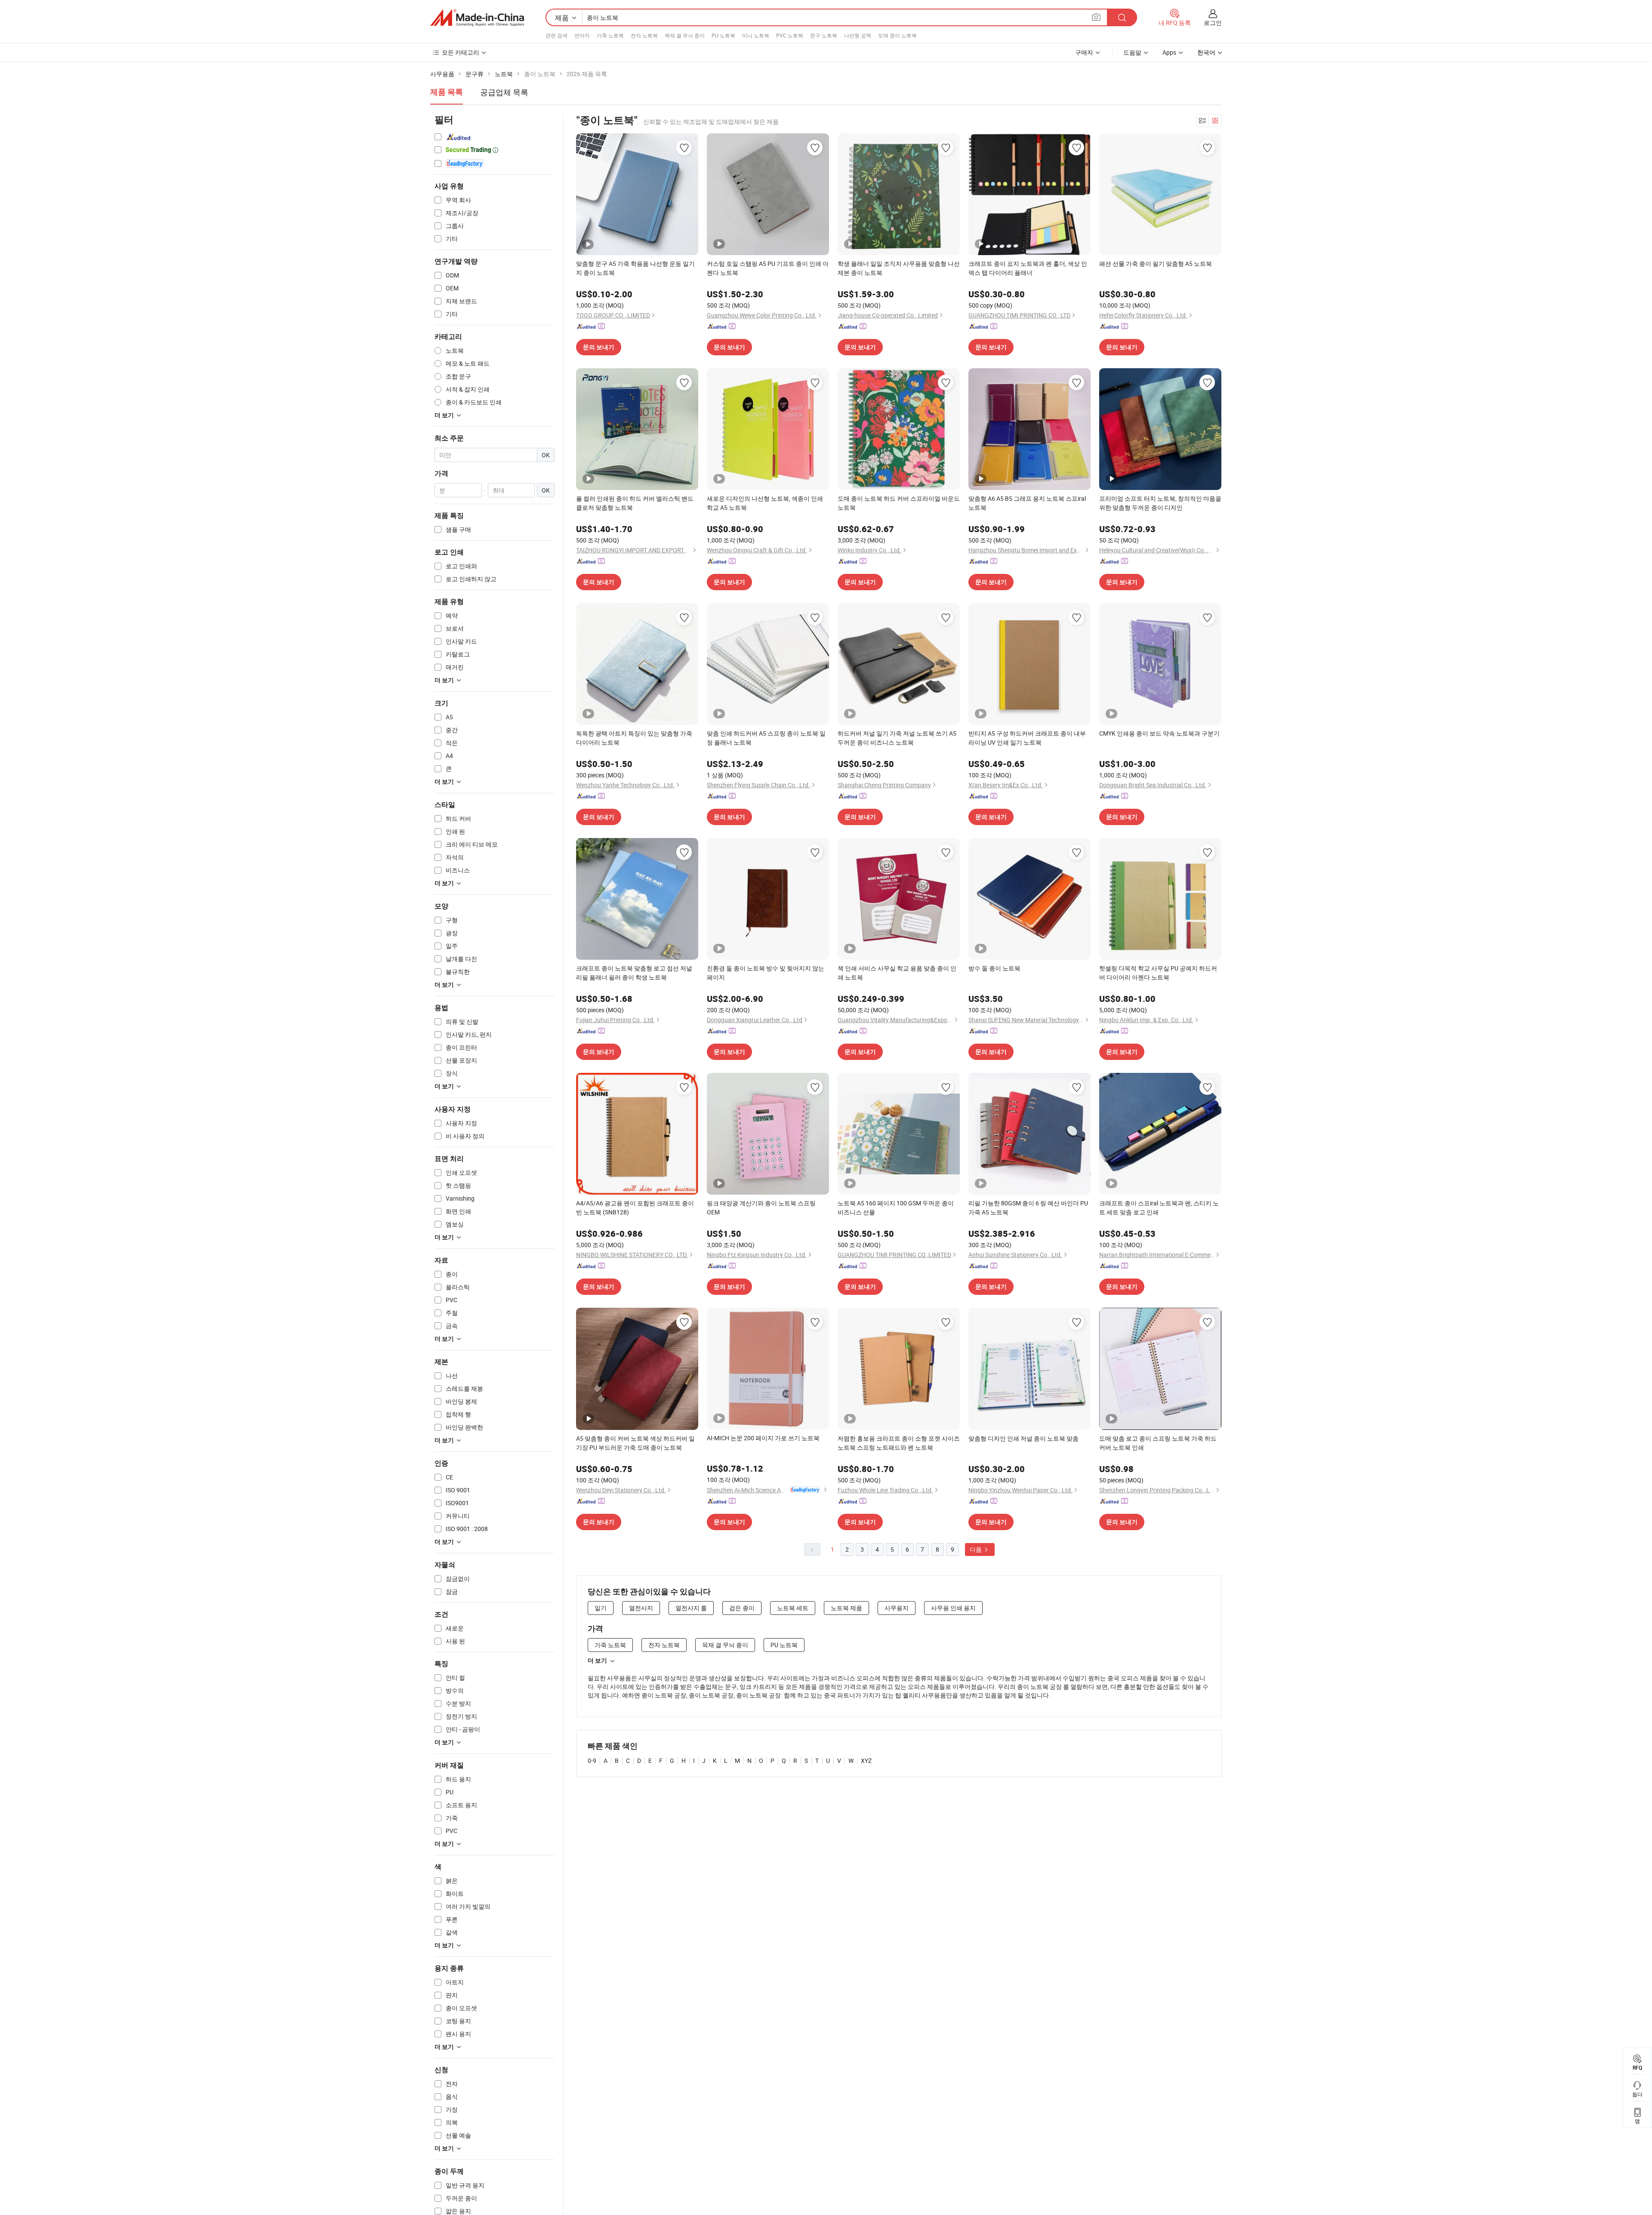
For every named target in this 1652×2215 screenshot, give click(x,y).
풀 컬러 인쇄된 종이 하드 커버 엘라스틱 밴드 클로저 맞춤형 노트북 (635, 503)
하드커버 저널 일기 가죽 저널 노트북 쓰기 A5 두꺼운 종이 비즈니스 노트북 (897, 738)
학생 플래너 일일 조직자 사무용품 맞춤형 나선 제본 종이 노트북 (899, 268)
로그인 (1213, 23)
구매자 (1084, 52)
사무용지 (897, 1608)
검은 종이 (742, 1608)
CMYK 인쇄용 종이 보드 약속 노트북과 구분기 (1159, 733)
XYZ (866, 1761)
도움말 (1132, 52)
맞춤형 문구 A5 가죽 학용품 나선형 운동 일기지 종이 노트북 (635, 268)
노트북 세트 (793, 1608)
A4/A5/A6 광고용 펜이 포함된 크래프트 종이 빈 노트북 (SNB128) (635, 1208)
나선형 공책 (858, 35)
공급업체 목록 (504, 92)
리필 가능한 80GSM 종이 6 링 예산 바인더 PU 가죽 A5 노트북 (1028, 1208)
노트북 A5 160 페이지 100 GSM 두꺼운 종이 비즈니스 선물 (896, 1208)
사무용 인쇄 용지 (953, 1608)
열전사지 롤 (691, 1608)
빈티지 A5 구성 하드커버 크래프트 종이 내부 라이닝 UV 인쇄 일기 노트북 (1027, 738)
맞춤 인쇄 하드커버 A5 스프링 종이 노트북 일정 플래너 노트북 (766, 738)
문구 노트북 (824, 35)
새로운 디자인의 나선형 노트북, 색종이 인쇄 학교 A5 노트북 (765, 503)
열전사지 (641, 1608)
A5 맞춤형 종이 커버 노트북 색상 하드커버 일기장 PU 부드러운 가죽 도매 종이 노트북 (635, 1443)
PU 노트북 (723, 35)
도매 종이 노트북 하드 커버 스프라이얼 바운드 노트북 (899, 503)
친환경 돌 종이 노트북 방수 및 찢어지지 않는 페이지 (766, 973)
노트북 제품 (846, 1608)
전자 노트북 (644, 35)
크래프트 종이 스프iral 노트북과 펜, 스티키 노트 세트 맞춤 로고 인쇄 (1159, 1208)
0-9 (592, 1761)
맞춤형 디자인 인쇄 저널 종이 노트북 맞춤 (1023, 1438)
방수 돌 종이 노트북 (994, 968)
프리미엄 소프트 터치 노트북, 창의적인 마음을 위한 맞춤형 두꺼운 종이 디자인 (1160, 503)
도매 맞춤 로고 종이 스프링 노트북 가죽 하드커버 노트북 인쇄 (1158, 1443)
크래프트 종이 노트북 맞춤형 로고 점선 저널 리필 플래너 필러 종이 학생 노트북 (634, 973)
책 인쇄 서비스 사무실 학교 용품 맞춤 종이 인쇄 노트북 (897, 973)
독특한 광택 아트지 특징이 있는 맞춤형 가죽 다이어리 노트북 (634, 738)
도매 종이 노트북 (897, 35)
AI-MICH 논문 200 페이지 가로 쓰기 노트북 (763, 1438)
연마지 (582, 35)
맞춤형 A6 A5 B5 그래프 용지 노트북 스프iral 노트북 (1027, 503)
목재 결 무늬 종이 (685, 35)
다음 (976, 1549)
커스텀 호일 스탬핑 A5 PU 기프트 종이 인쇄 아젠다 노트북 (768, 268)
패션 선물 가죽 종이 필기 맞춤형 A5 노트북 (1156, 263)
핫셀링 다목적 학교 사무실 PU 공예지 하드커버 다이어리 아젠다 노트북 (1158, 973)
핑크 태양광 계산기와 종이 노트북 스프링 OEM (761, 1208)
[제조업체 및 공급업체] (477, 18)
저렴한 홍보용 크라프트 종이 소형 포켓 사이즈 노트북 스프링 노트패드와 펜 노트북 (899, 1443)
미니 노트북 (756, 35)
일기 (601, 1608)
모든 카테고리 (461, 52)
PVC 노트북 (790, 35)
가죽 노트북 (610, 35)
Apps (1169, 52)
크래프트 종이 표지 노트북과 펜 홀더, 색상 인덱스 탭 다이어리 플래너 (1028, 268)
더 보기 (597, 1660)
